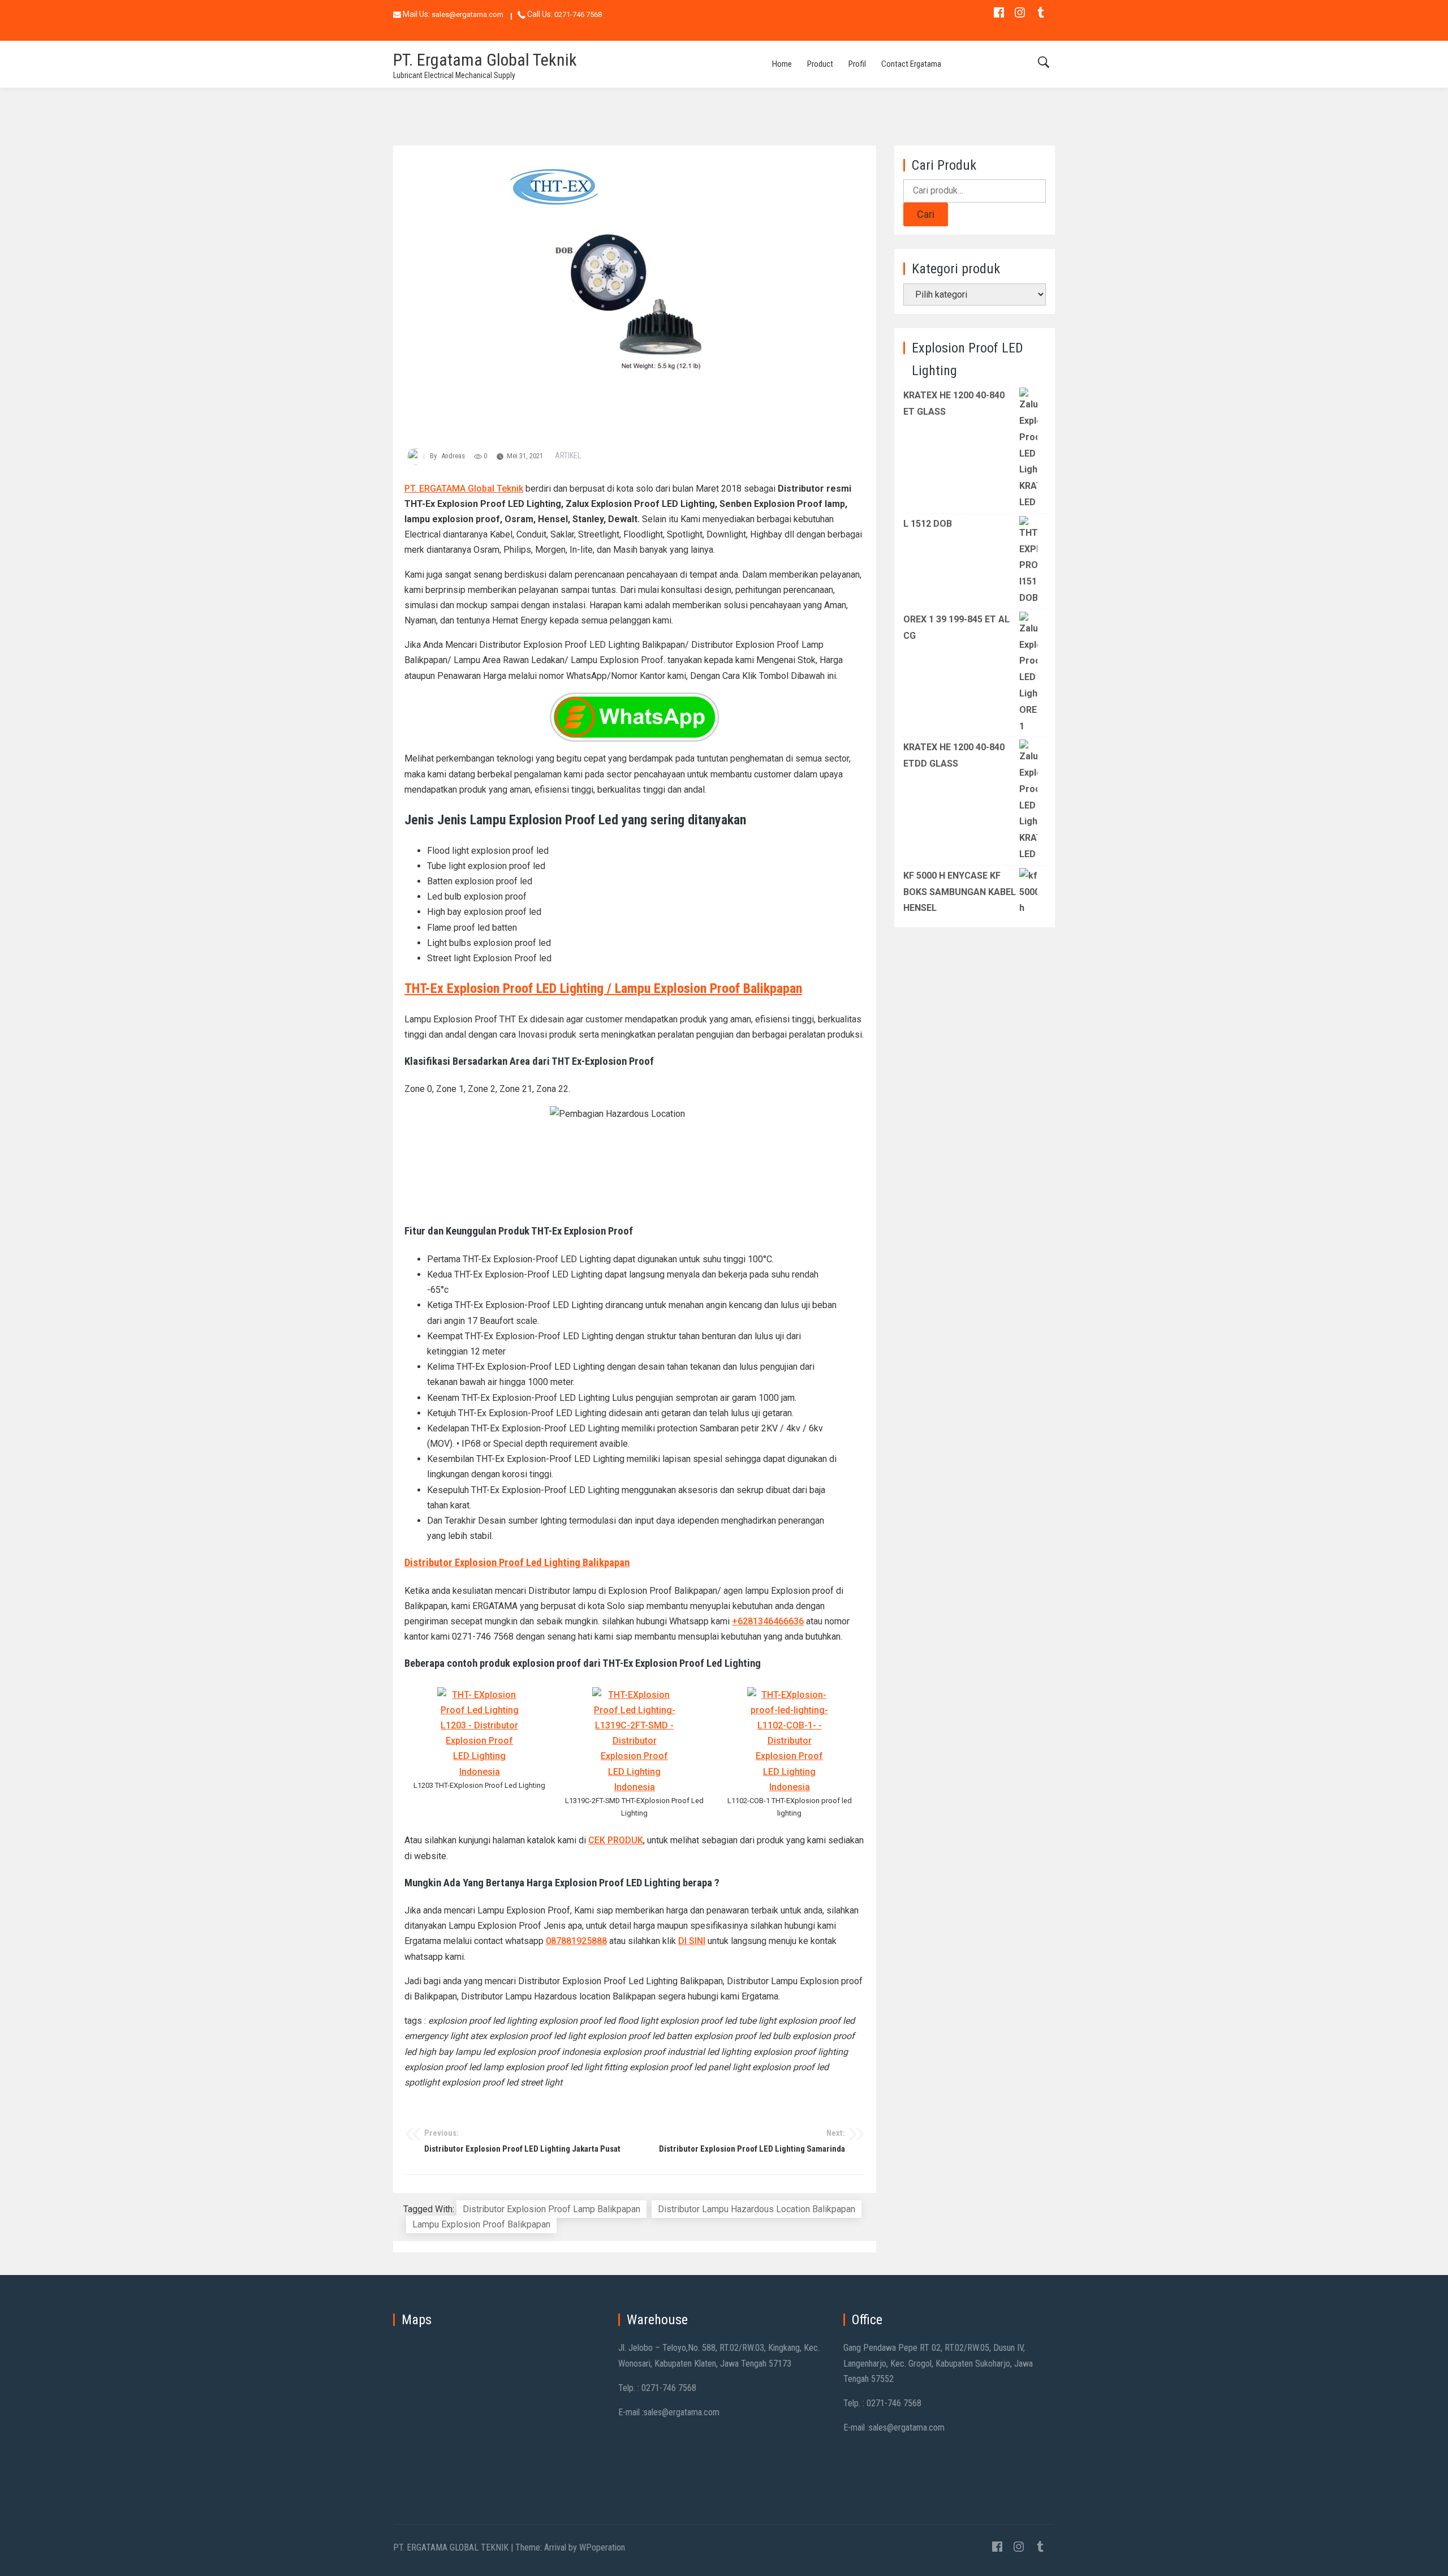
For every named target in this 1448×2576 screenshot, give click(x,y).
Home (782, 64)
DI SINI (692, 1941)
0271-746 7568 (578, 14)
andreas (453, 456)
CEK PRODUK (616, 1840)
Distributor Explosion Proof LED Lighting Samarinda (752, 2141)
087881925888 (576, 1941)
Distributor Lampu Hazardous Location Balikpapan (757, 2209)
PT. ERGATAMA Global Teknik (464, 489)
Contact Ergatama (911, 64)
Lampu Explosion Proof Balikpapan (481, 2224)
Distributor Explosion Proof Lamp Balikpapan (551, 2209)
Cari (926, 214)
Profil (857, 64)
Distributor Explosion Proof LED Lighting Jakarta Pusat (522, 2141)
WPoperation (602, 2547)
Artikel (568, 455)
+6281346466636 (768, 1621)
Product (820, 64)
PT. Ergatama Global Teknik (485, 60)
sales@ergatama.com (467, 14)
